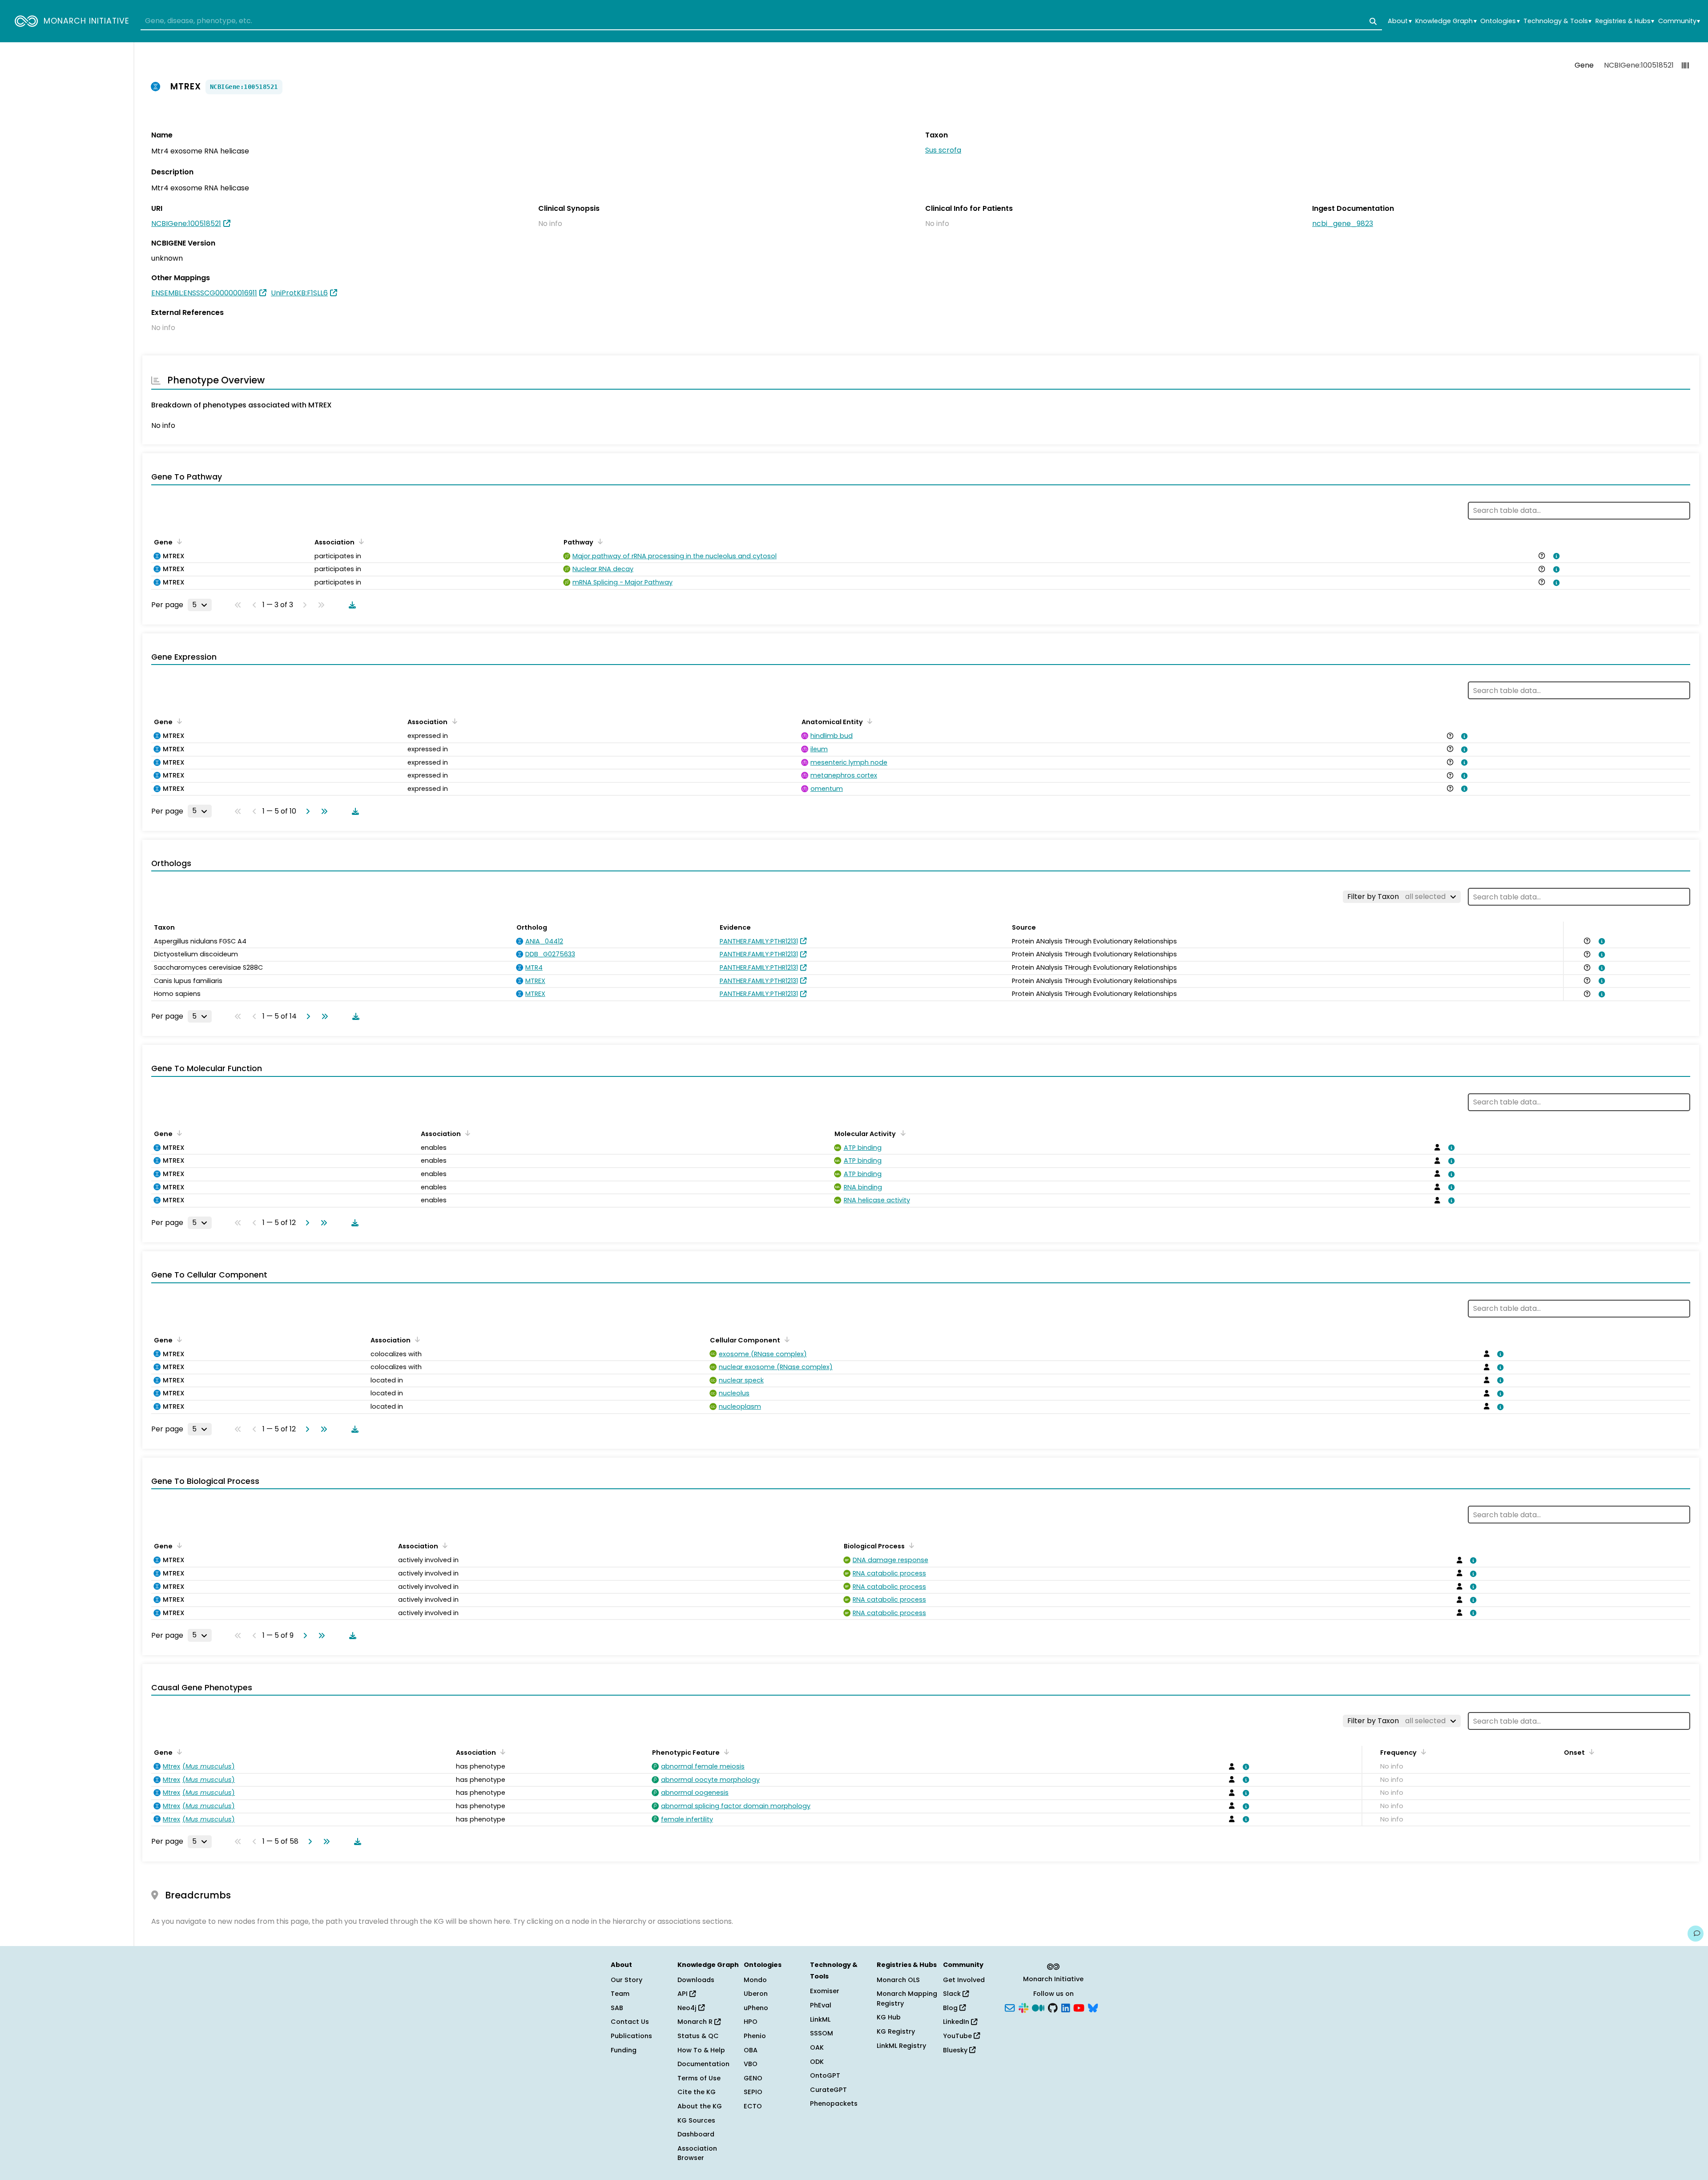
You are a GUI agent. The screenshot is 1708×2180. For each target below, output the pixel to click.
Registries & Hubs (1625, 21)
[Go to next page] (306, 811)
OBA (751, 2050)
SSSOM (822, 2033)
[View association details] (1555, 556)
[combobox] (761, 21)
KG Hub (889, 2017)
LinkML (820, 2019)
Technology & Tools (1557, 21)
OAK (817, 2047)
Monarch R (696, 2022)
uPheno (756, 2008)
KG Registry (896, 2031)
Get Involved (964, 1980)
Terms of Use (699, 2078)
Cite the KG (697, 2092)
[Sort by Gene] (178, 541)
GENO (753, 2078)
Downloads (696, 1980)
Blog (951, 2008)
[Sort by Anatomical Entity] (868, 721)
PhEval (821, 2005)
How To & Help (701, 2050)
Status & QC (698, 2036)
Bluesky (956, 2050)
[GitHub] (1053, 2007)
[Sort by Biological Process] (910, 1545)
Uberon (756, 1994)
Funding (624, 2050)
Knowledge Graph (1446, 21)
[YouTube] (1079, 2007)
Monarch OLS (898, 1980)
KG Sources (696, 2120)
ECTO (753, 2106)
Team (620, 1994)
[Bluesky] (1093, 2007)
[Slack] (1023, 2007)
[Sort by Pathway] (599, 541)
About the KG (700, 2106)
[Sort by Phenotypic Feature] (725, 1752)
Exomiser (825, 1991)
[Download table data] (350, 605)
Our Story (626, 1980)
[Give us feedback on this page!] (1696, 1934)
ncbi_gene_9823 (1343, 224)
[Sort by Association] (360, 541)
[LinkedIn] (1066, 2007)
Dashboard (696, 2134)
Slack (953, 1994)
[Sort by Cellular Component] (786, 1339)
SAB (617, 2008)
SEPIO (753, 2092)
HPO (751, 2022)
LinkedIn (957, 2022)
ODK (817, 2062)
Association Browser (697, 2153)
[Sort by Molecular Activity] (901, 1133)
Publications (631, 2036)
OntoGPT (825, 2075)
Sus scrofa (943, 150)
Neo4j (688, 2008)
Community (1679, 21)
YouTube (958, 2036)
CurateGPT (828, 2090)
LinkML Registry (901, 2046)
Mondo (755, 1980)
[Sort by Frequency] (1422, 1752)
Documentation (703, 2064)
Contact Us (630, 2022)
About (1400, 21)
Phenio (755, 2036)
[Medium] (1038, 2007)
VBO (751, 2064)
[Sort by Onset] (1590, 1752)
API (683, 1994)
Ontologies (1500, 21)
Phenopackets (834, 2103)
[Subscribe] (1010, 2007)
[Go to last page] (322, 811)
